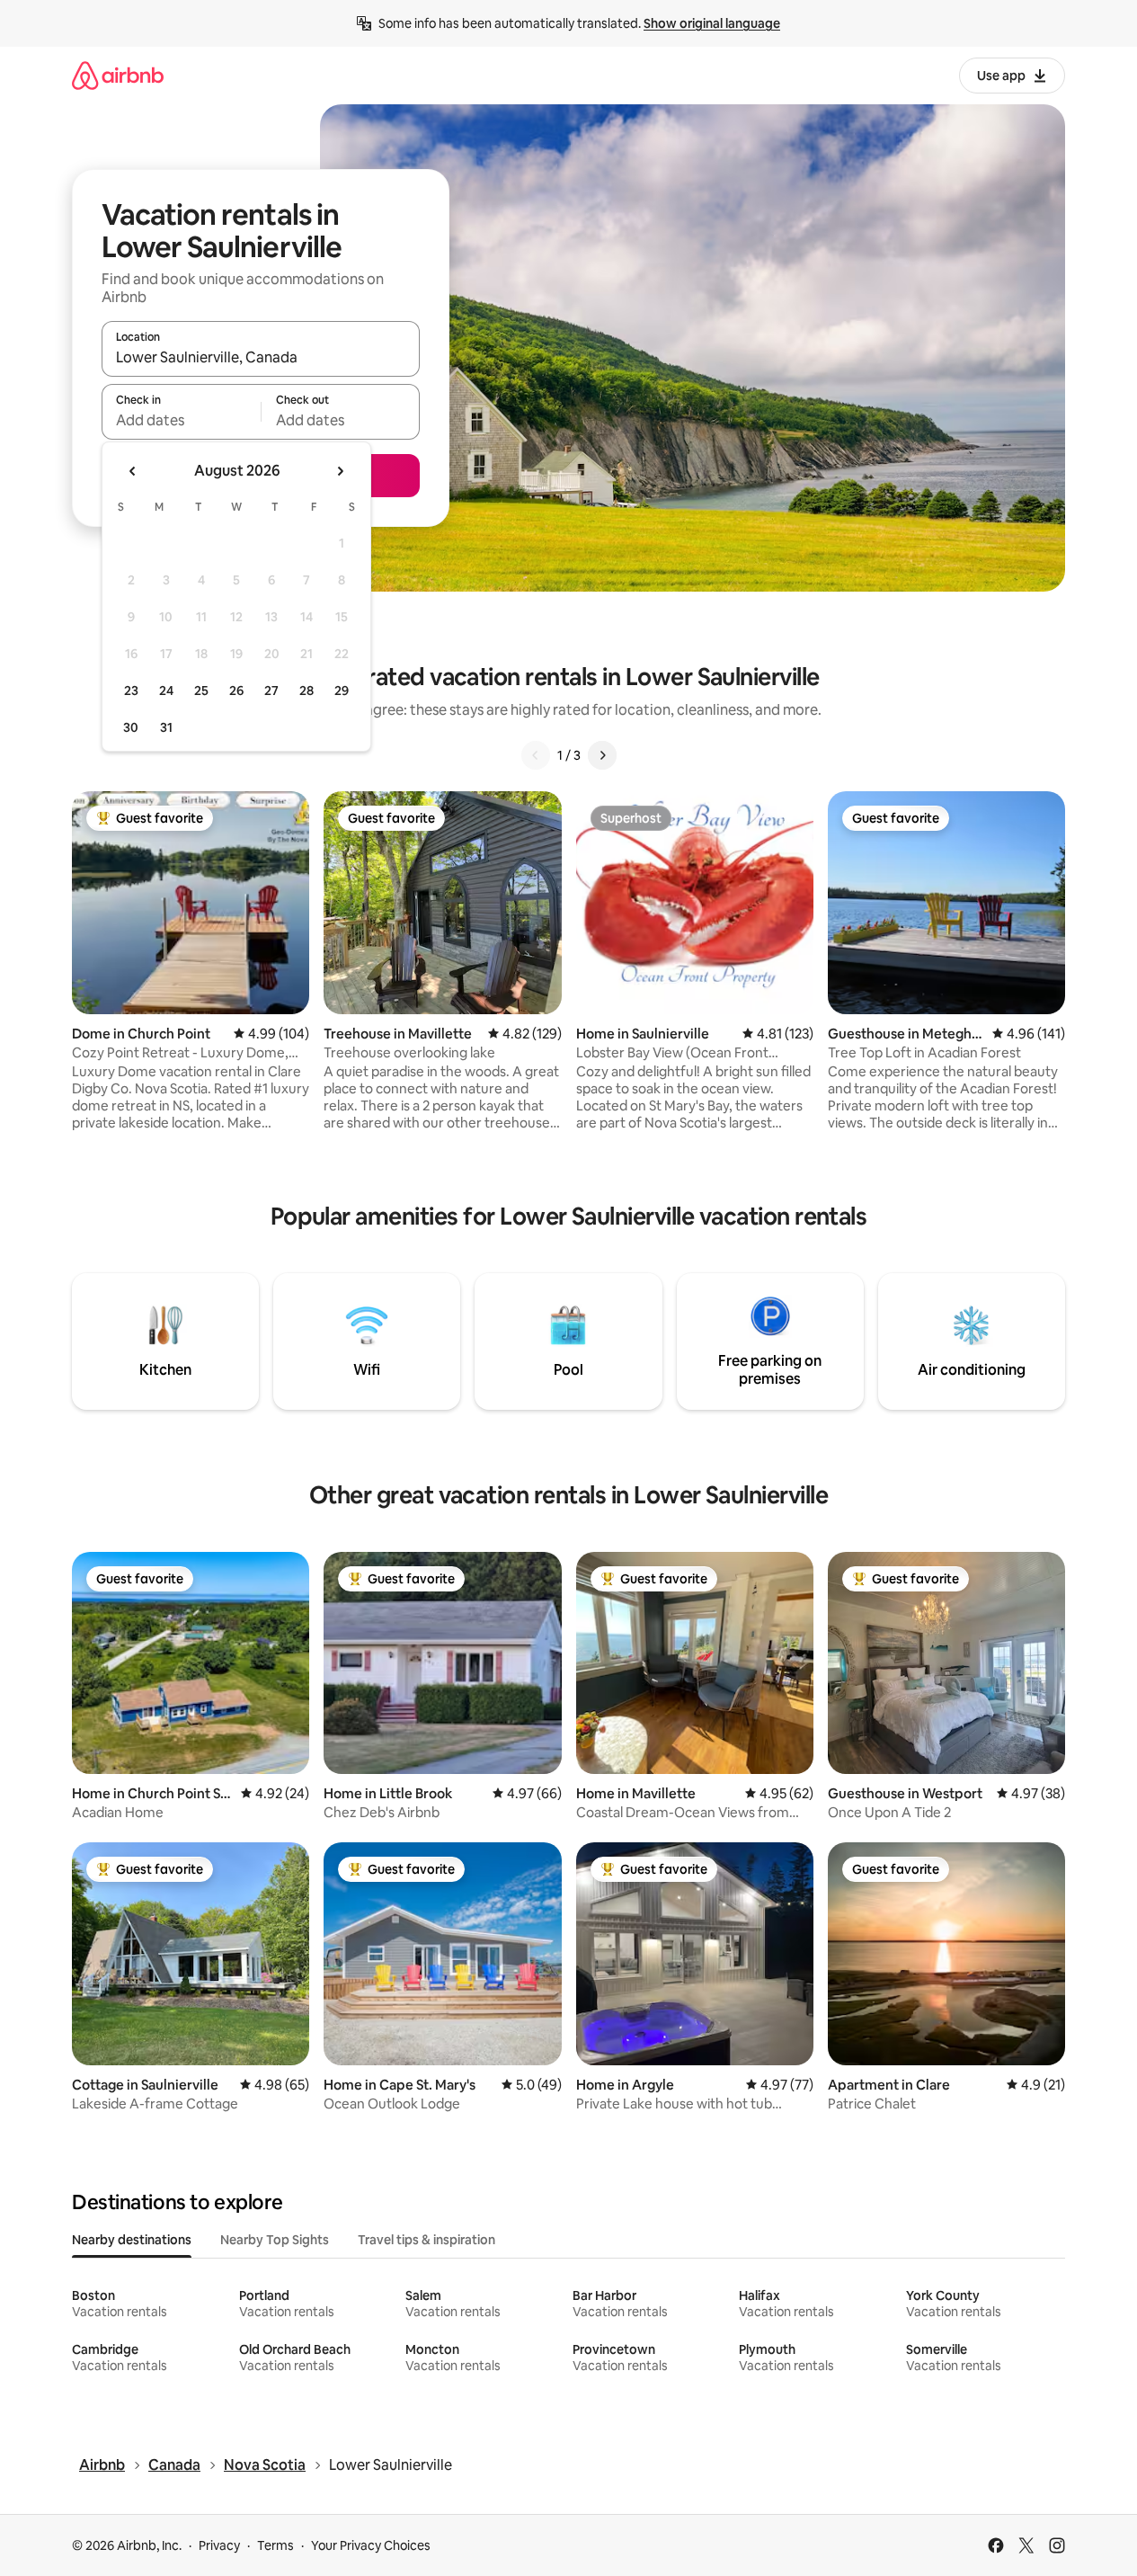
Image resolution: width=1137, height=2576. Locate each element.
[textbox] (181, 420)
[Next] (602, 755)
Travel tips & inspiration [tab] (426, 2240)
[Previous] (536, 755)
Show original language (712, 23)
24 (166, 691)
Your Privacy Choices (371, 2545)
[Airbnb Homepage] (118, 75)
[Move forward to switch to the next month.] (340, 471)
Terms (275, 2545)
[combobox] (261, 357)
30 (131, 727)
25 (201, 691)
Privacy (219, 2545)
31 (166, 727)
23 (131, 691)
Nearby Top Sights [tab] (275, 2240)
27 (271, 691)
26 (236, 691)
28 (306, 691)
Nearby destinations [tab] (132, 2240)
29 (342, 691)
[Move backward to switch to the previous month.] (133, 471)
